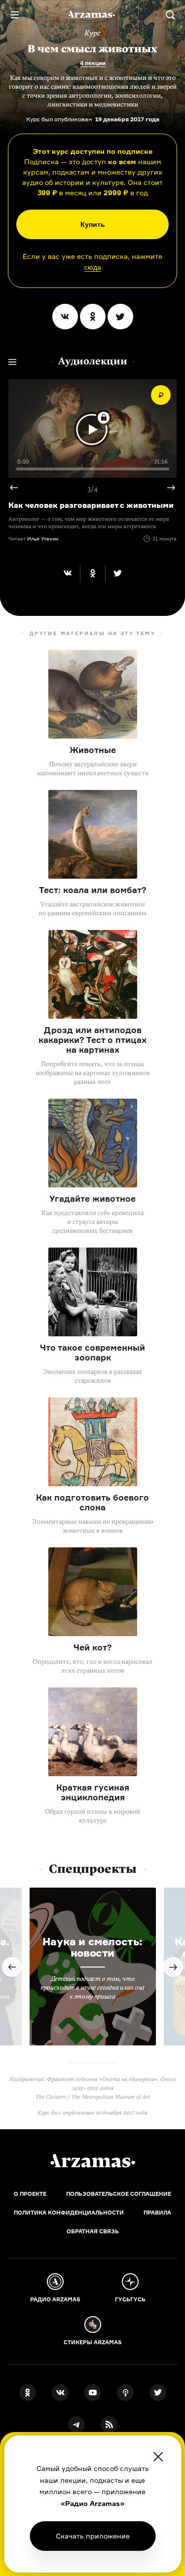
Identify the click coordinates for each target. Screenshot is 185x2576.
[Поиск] (170, 15)
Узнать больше (93, 2536)
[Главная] (93, 2161)
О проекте (30, 2194)
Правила (157, 2213)
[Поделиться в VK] (65, 317)
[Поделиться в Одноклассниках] (93, 317)
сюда (93, 267)
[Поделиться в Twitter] (120, 317)
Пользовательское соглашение (119, 2194)
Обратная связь (93, 2231)
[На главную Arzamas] (93, 15)
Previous (18, 488)
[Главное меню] (15, 15)
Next (167, 488)
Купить (93, 224)
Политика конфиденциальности (69, 2213)
